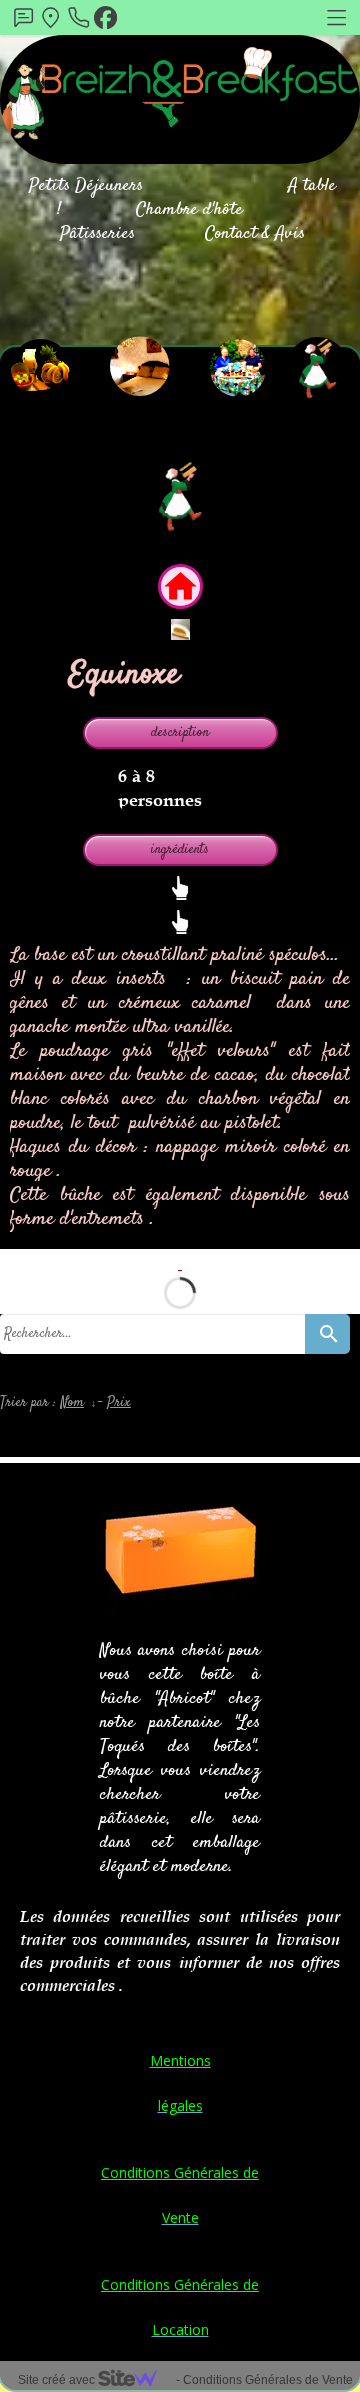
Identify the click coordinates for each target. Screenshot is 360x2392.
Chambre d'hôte (189, 210)
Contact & (237, 234)
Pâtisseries (97, 234)
